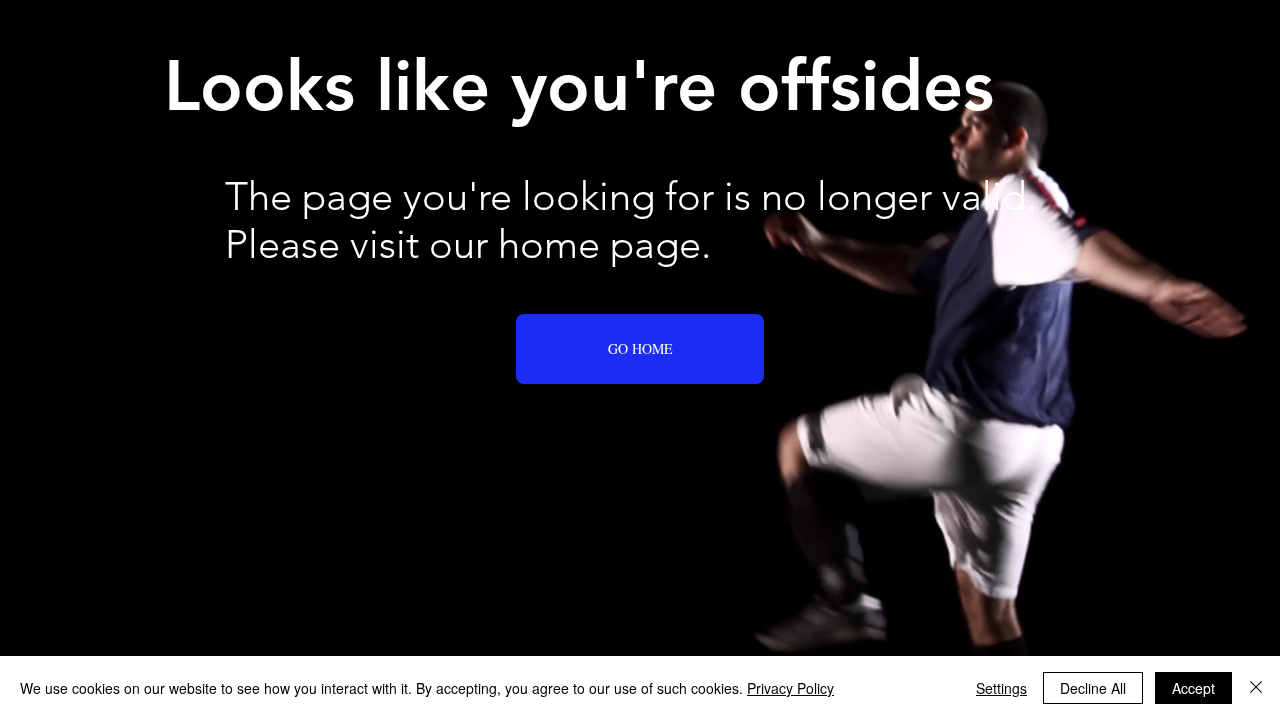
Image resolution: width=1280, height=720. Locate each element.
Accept (1193, 688)
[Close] (1256, 688)
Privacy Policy (790, 688)
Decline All (1093, 688)
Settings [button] (1001, 688)
